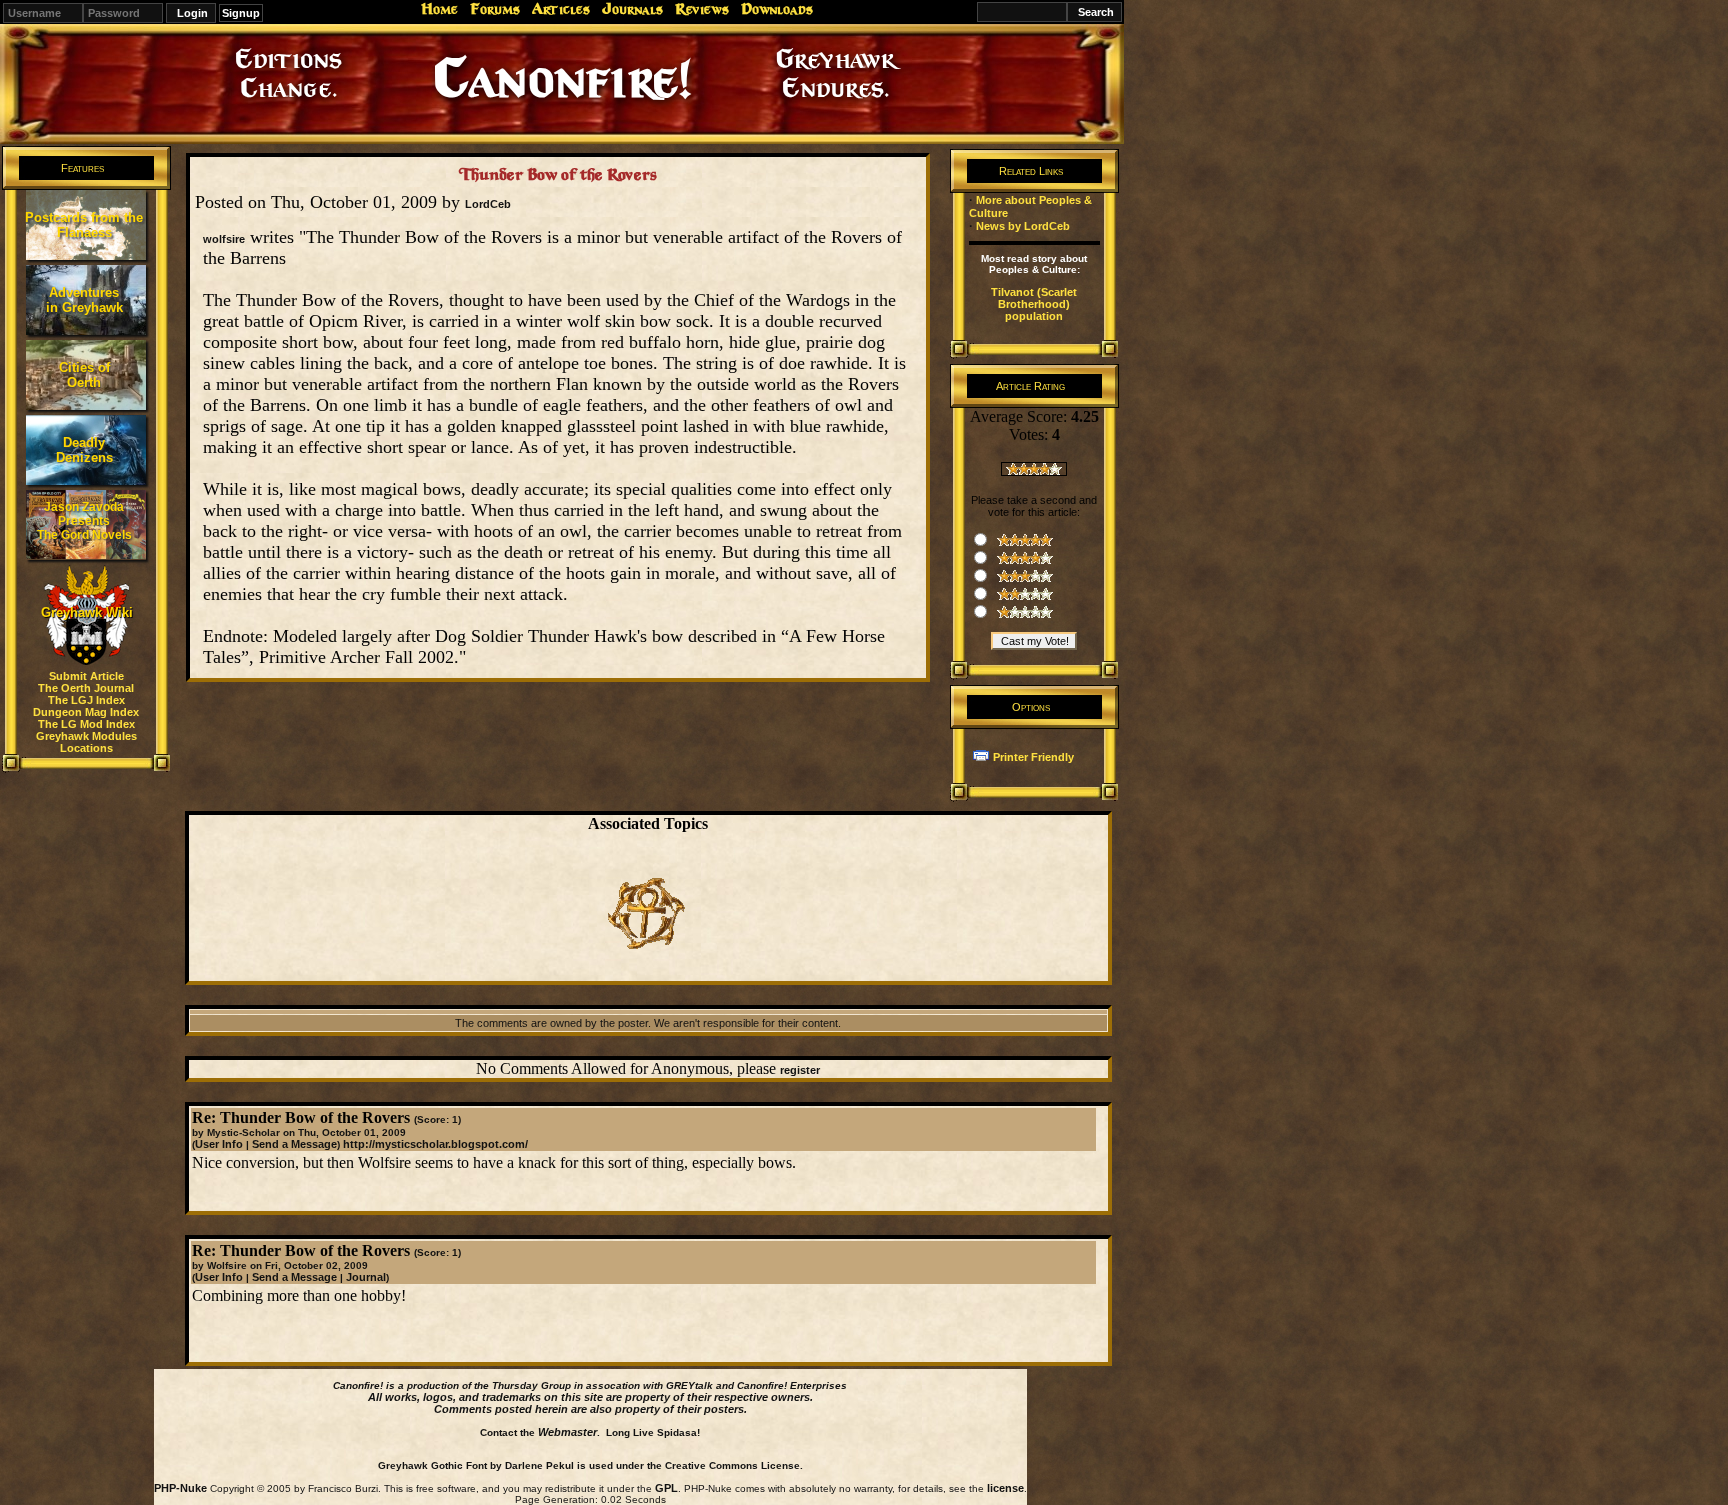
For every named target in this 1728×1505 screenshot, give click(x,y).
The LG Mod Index (86, 724)
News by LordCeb (1023, 226)
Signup (241, 13)
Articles (561, 9)
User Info (219, 1144)
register (800, 1070)
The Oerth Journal (86, 688)
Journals (632, 9)
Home (439, 9)
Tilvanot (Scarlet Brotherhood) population (1034, 304)
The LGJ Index (86, 700)
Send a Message (294, 1144)
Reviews (702, 9)
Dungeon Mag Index (86, 712)
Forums (495, 9)
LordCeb (488, 204)
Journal (366, 1277)
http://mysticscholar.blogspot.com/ (435, 1144)
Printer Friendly (1033, 757)
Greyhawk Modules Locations (86, 742)
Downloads (777, 9)
